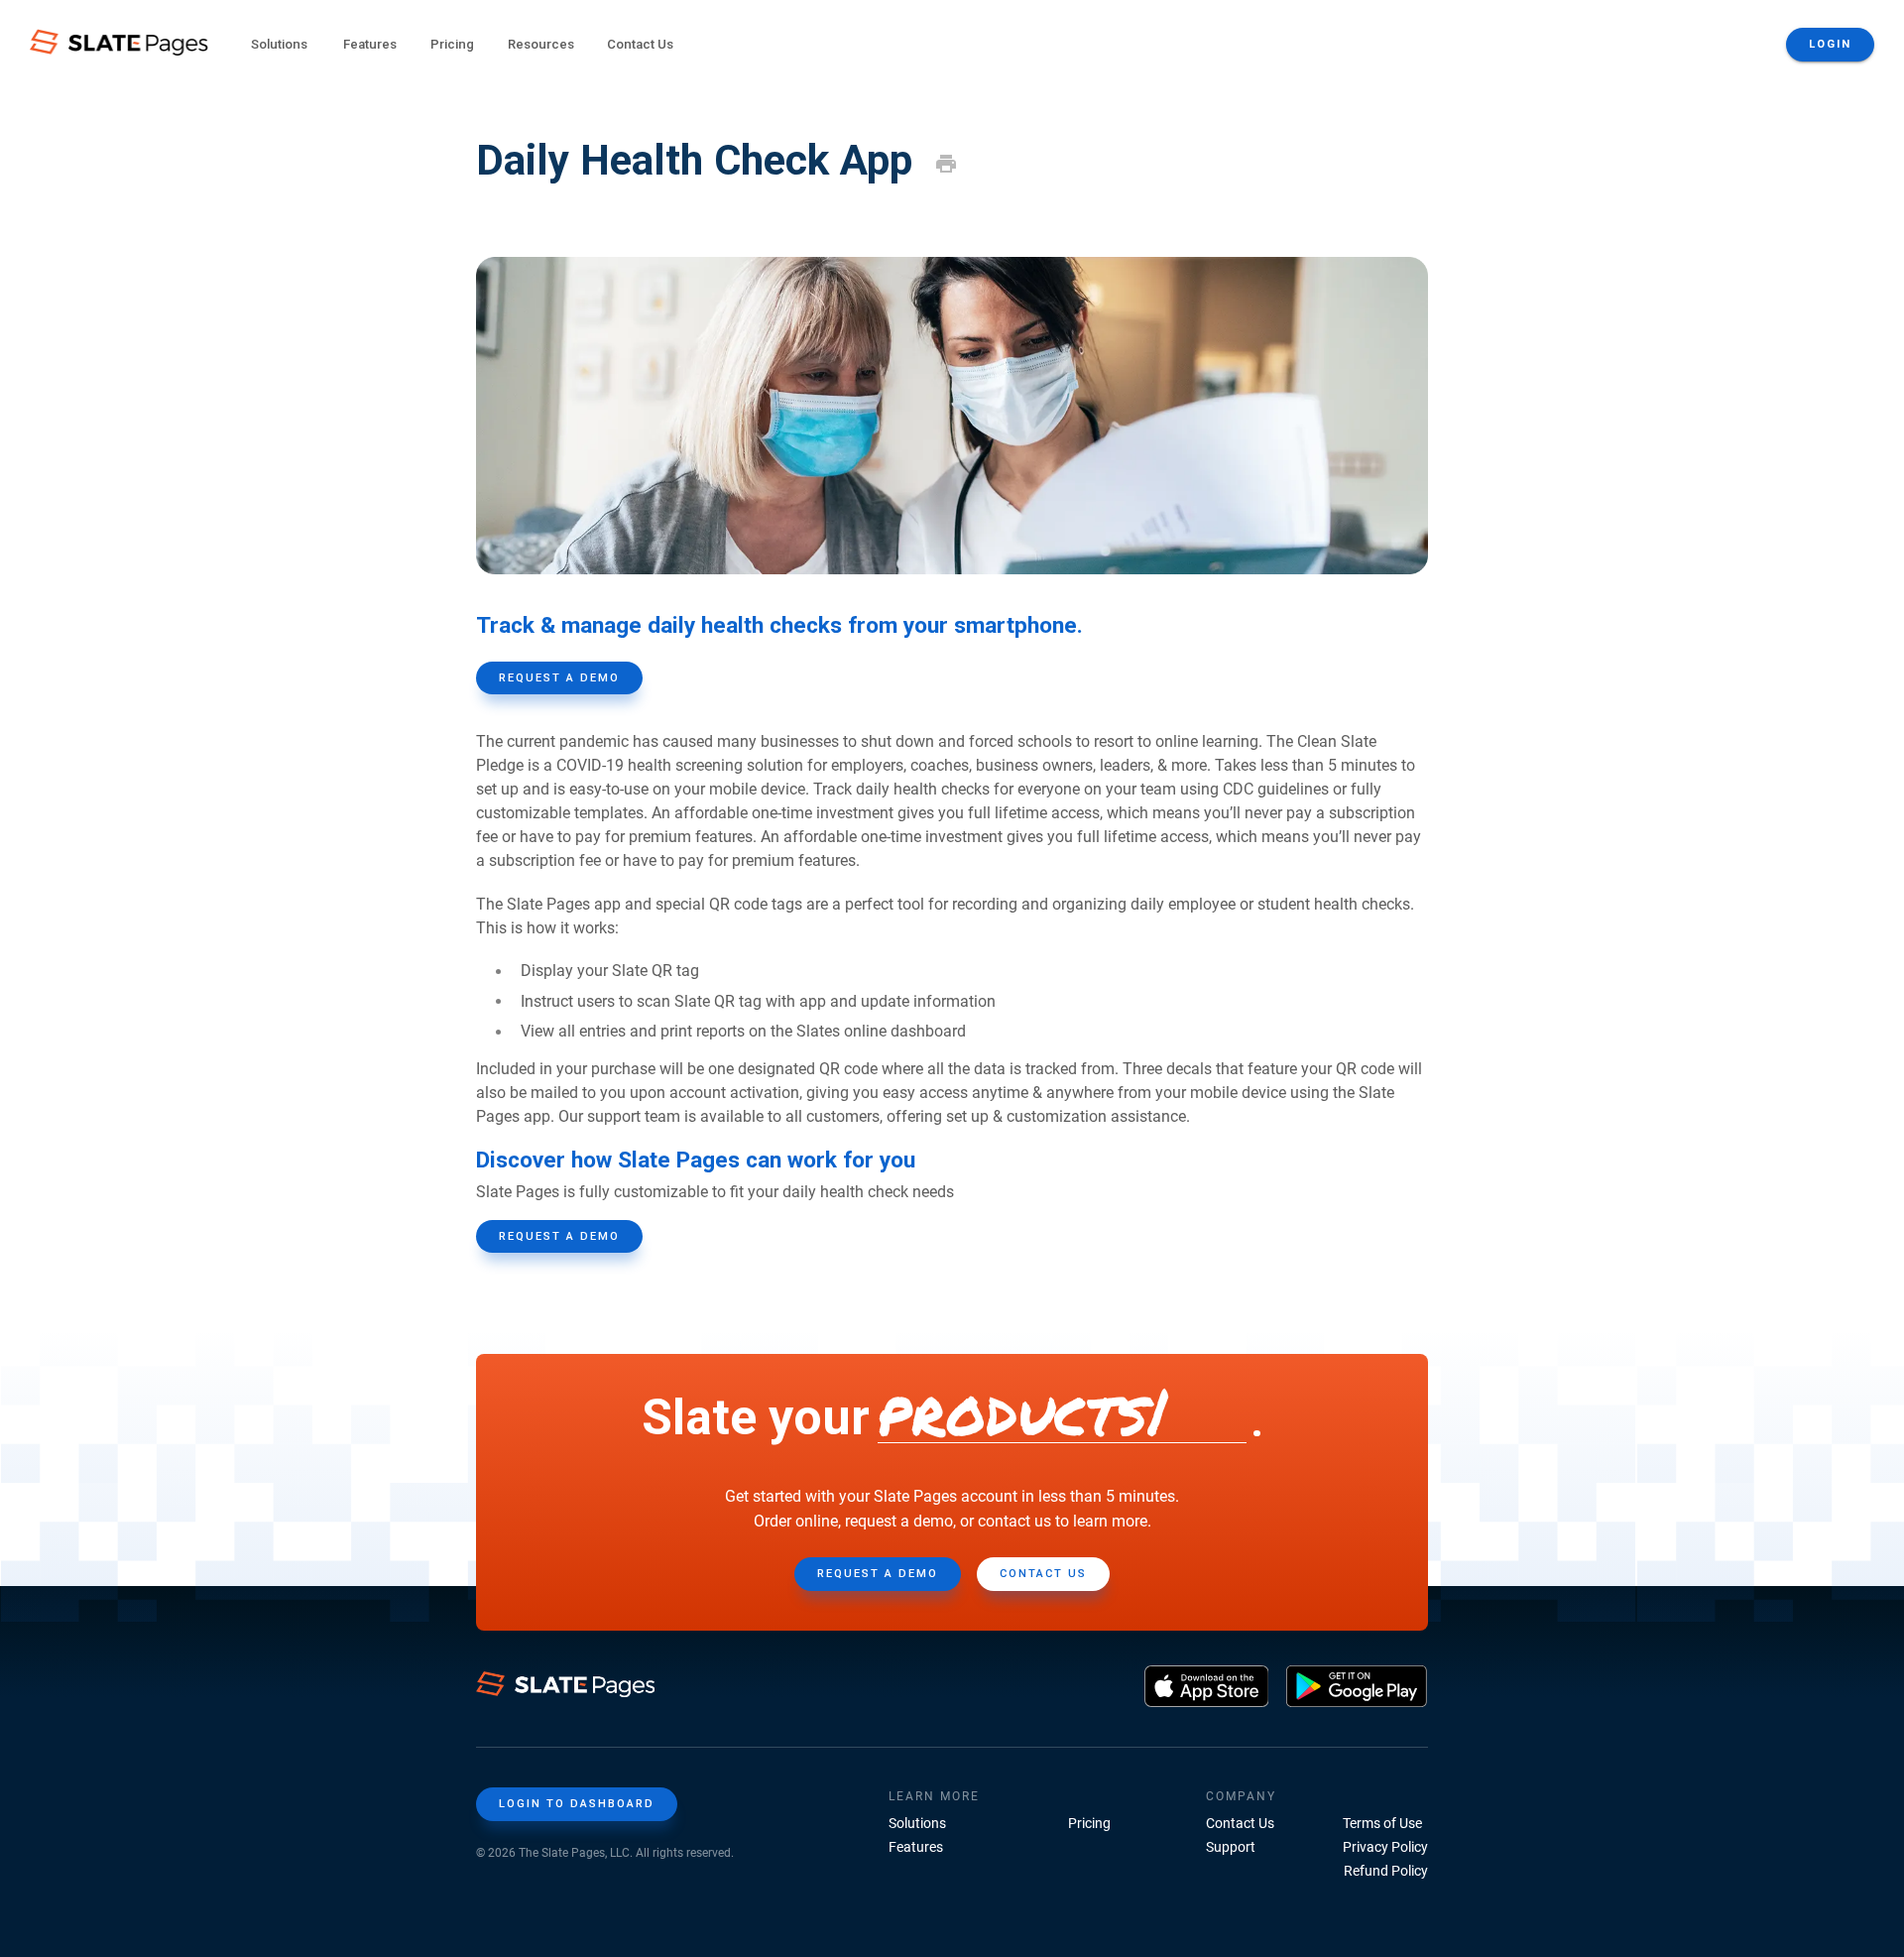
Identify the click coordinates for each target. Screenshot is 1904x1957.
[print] (946, 164)
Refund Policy (1386, 1871)
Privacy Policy (1385, 1847)
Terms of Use (1382, 1823)
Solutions (917, 1823)
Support (1231, 1847)
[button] (279, 45)
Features (916, 1847)
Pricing (452, 44)
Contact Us (640, 44)
